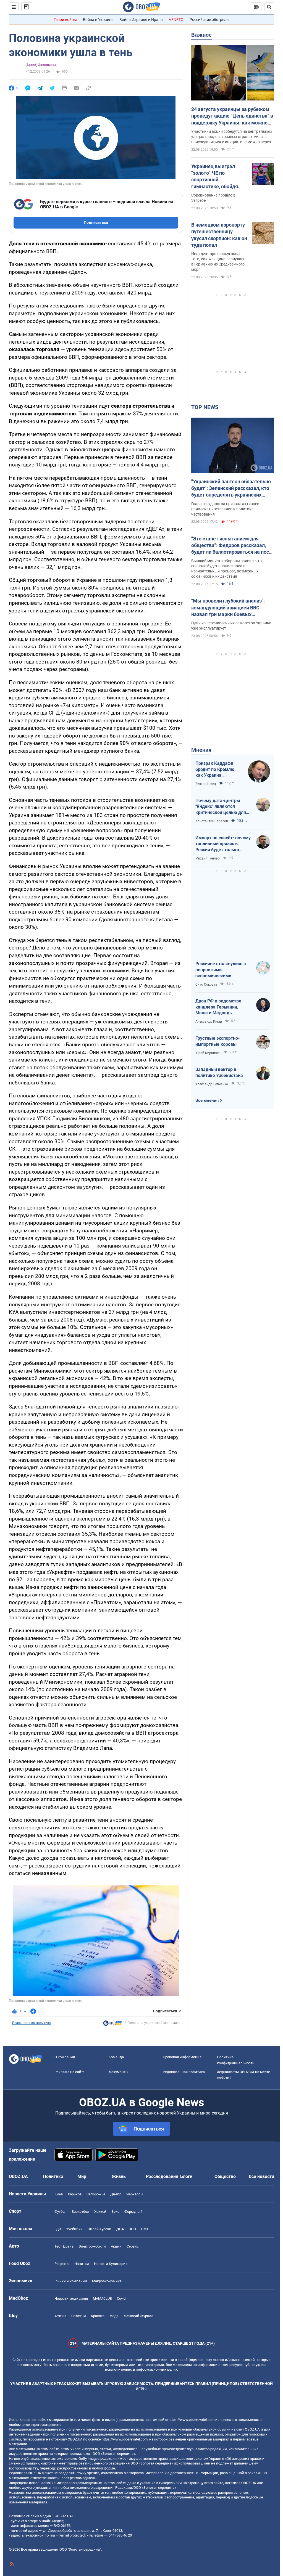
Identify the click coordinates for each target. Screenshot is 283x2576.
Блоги (186, 2176)
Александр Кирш (209, 1022)
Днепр (116, 2194)
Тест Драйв (64, 2246)
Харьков (75, 2194)
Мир (82, 2176)
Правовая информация (182, 2057)
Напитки (82, 2264)
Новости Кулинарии (111, 2264)
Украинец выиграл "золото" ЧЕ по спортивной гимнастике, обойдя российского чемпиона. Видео (218, 177)
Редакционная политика (32, 2023)
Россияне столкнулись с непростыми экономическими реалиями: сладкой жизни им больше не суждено (223, 970)
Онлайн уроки (99, 2229)
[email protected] (72, 2535)
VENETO (176, 20)
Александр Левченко (212, 1084)
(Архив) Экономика (41, 65)
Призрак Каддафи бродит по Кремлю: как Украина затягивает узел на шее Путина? (216, 770)
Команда (116, 2057)
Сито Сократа (206, 985)
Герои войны (65, 20)
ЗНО (132, 2229)
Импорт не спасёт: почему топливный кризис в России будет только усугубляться (223, 844)
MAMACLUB (102, 2298)
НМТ (145, 2229)
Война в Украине (98, 20)
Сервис (133, 2246)
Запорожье (96, 2194)
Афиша (60, 2316)
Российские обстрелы (209, 20)
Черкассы (135, 2194)
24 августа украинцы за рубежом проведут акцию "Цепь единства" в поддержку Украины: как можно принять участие (232, 116)
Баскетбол (80, 2212)
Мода (114, 2316)
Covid (121, 2298)
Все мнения (207, 1100)
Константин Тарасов (212, 821)
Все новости (261, 2176)
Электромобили (92, 2246)
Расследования (162, 2176)
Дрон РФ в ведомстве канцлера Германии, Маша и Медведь (218, 1007)
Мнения (201, 750)
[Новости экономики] (112, 2025)
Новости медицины (71, 2298)
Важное (201, 35)
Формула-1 (133, 2212)
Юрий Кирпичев (208, 1053)
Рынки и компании (71, 2281)
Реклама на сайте (70, 2072)
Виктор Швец (206, 784)
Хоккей (100, 2212)
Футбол (61, 2212)
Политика (53, 2176)
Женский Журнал (138, 2316)
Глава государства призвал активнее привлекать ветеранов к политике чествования (225, 509)
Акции (116, 2246)
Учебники (74, 2229)
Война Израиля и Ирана (141, 20)
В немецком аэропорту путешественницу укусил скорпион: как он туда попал (219, 235)
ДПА (120, 2229)
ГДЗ (58, 2229)
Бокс (115, 2212)
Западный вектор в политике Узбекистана (219, 1072)
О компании (65, 2057)
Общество (225, 2176)
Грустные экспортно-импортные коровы (218, 1041)
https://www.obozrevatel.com (192, 2420)
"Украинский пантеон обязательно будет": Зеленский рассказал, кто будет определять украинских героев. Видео (231, 489)
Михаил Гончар (208, 858)
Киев (59, 2194)
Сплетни (79, 2316)
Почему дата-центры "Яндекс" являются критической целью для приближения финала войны (221, 807)
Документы (118, 2072)
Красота (98, 2316)
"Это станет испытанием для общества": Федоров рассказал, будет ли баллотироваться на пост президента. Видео (231, 546)
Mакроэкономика (107, 2281)
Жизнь (119, 2176)
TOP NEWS (205, 407)
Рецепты (62, 2264)
